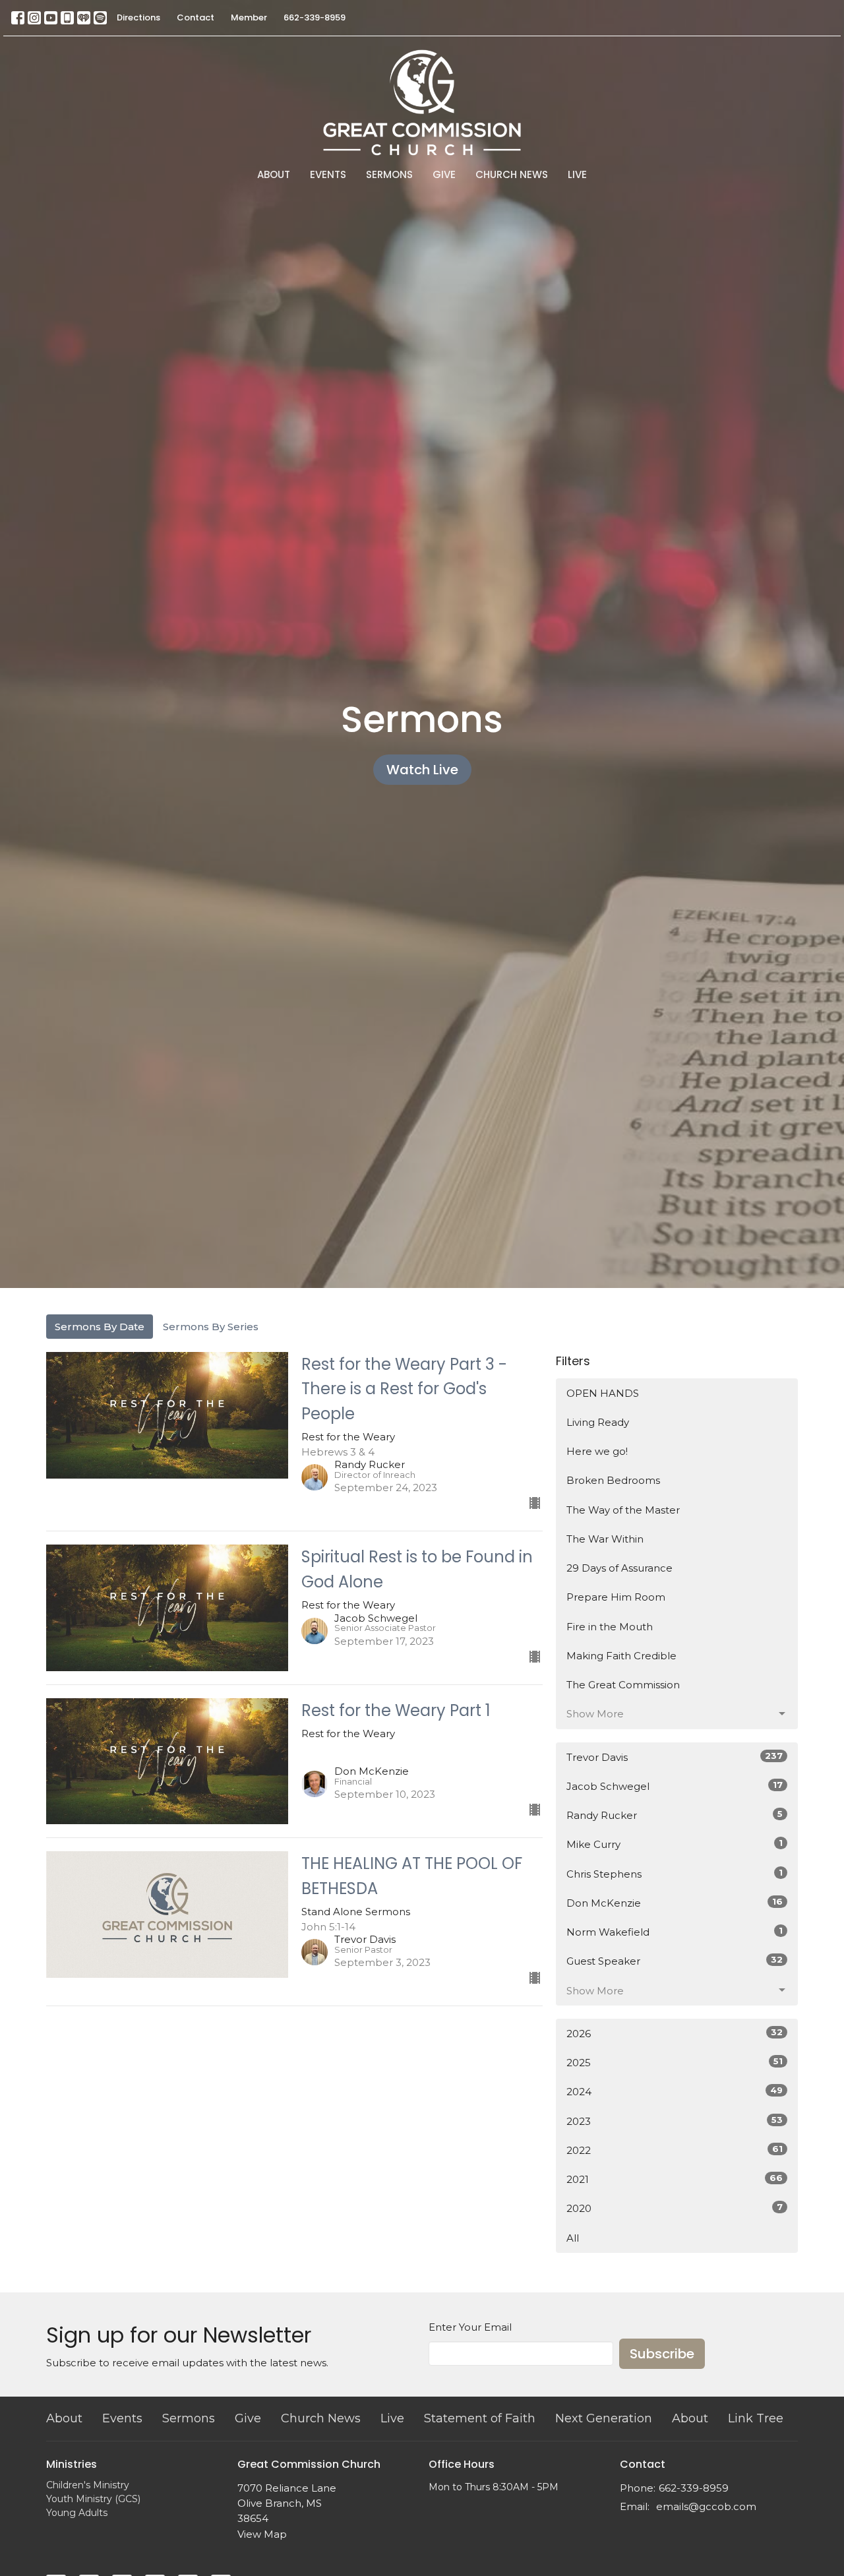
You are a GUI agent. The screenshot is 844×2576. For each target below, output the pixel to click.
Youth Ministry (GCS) (93, 2499)
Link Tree (756, 2418)
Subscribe (662, 2354)
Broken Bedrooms (613, 1480)
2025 (675, 2062)
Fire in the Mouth (610, 1627)
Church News (512, 174)
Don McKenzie (675, 1903)
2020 (675, 2208)
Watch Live (422, 770)
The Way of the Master (623, 1510)
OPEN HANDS (603, 1393)
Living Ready (598, 1422)
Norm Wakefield (675, 1932)
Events (328, 174)
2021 (675, 2179)
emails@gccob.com (706, 2506)
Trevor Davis (675, 1757)
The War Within (605, 1539)
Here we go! (597, 1451)
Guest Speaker (675, 1961)
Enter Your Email (470, 2327)
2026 (675, 2033)
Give (444, 174)
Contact (196, 17)
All (573, 2238)
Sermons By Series (211, 1327)
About (274, 174)
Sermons (389, 174)
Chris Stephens (675, 1874)
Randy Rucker (675, 1815)
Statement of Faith (480, 2418)
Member (249, 17)
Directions (138, 17)
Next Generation (604, 2418)
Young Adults (77, 2513)
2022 (675, 2150)
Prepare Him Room (616, 1597)
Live (577, 174)
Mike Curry (675, 1844)
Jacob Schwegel (675, 1786)
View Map (262, 2534)
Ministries (72, 2464)
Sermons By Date (100, 1327)
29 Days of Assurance (619, 1568)
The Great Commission (623, 1685)
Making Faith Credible (621, 1656)
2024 (675, 2091)
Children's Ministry (88, 2485)
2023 (675, 2121)
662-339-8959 (315, 17)
